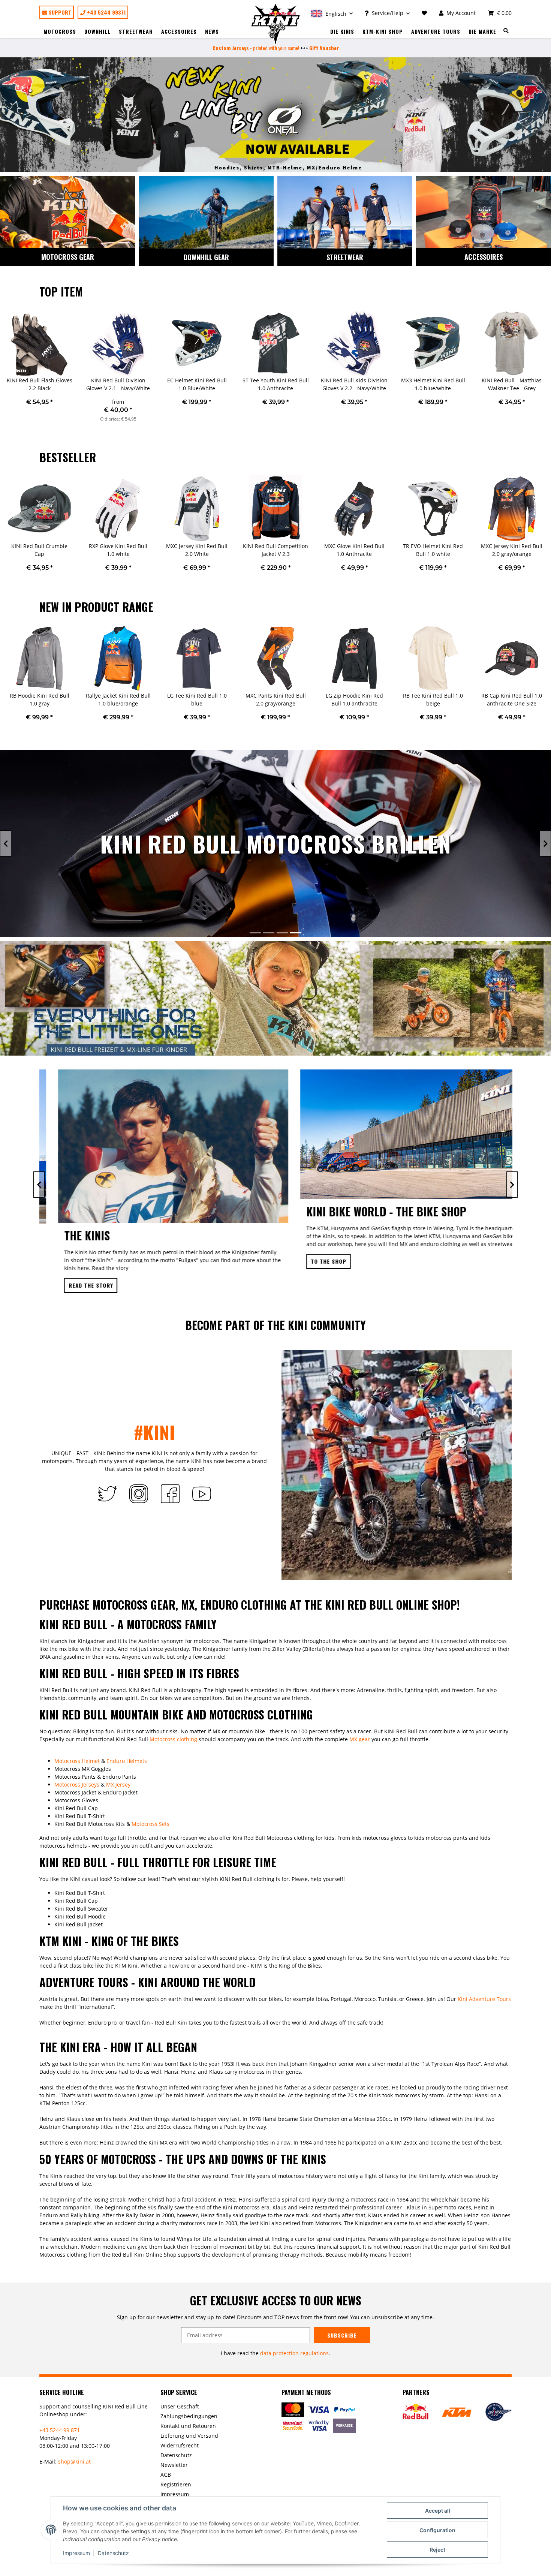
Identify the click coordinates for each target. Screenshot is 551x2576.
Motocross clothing (173, 1739)
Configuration (437, 2530)
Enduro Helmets (127, 1761)
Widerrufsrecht (180, 2445)
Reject (437, 2550)
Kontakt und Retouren (188, 2426)
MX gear (360, 1739)
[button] (332, 13)
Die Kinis (342, 31)
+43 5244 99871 (106, 12)
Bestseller (68, 457)
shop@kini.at (74, 2461)
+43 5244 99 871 (60, 2430)
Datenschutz (113, 2553)
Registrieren (176, 2484)
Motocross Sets (150, 1824)
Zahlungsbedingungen (189, 2416)
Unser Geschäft (180, 2406)
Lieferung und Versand (189, 2436)
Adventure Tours (436, 31)
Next (545, 371)
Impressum (76, 2553)
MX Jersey (118, 1784)
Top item (61, 291)
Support (59, 12)
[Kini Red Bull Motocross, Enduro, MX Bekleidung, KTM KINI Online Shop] (276, 24)
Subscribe (342, 2335)
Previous (6, 371)
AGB (166, 2475)
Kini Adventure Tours (484, 1999)
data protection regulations (294, 2353)
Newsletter (174, 2465)
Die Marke (482, 31)
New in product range (96, 607)
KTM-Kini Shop (383, 31)
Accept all (438, 2511)
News (212, 31)
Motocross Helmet (77, 1761)
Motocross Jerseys (77, 1784)
